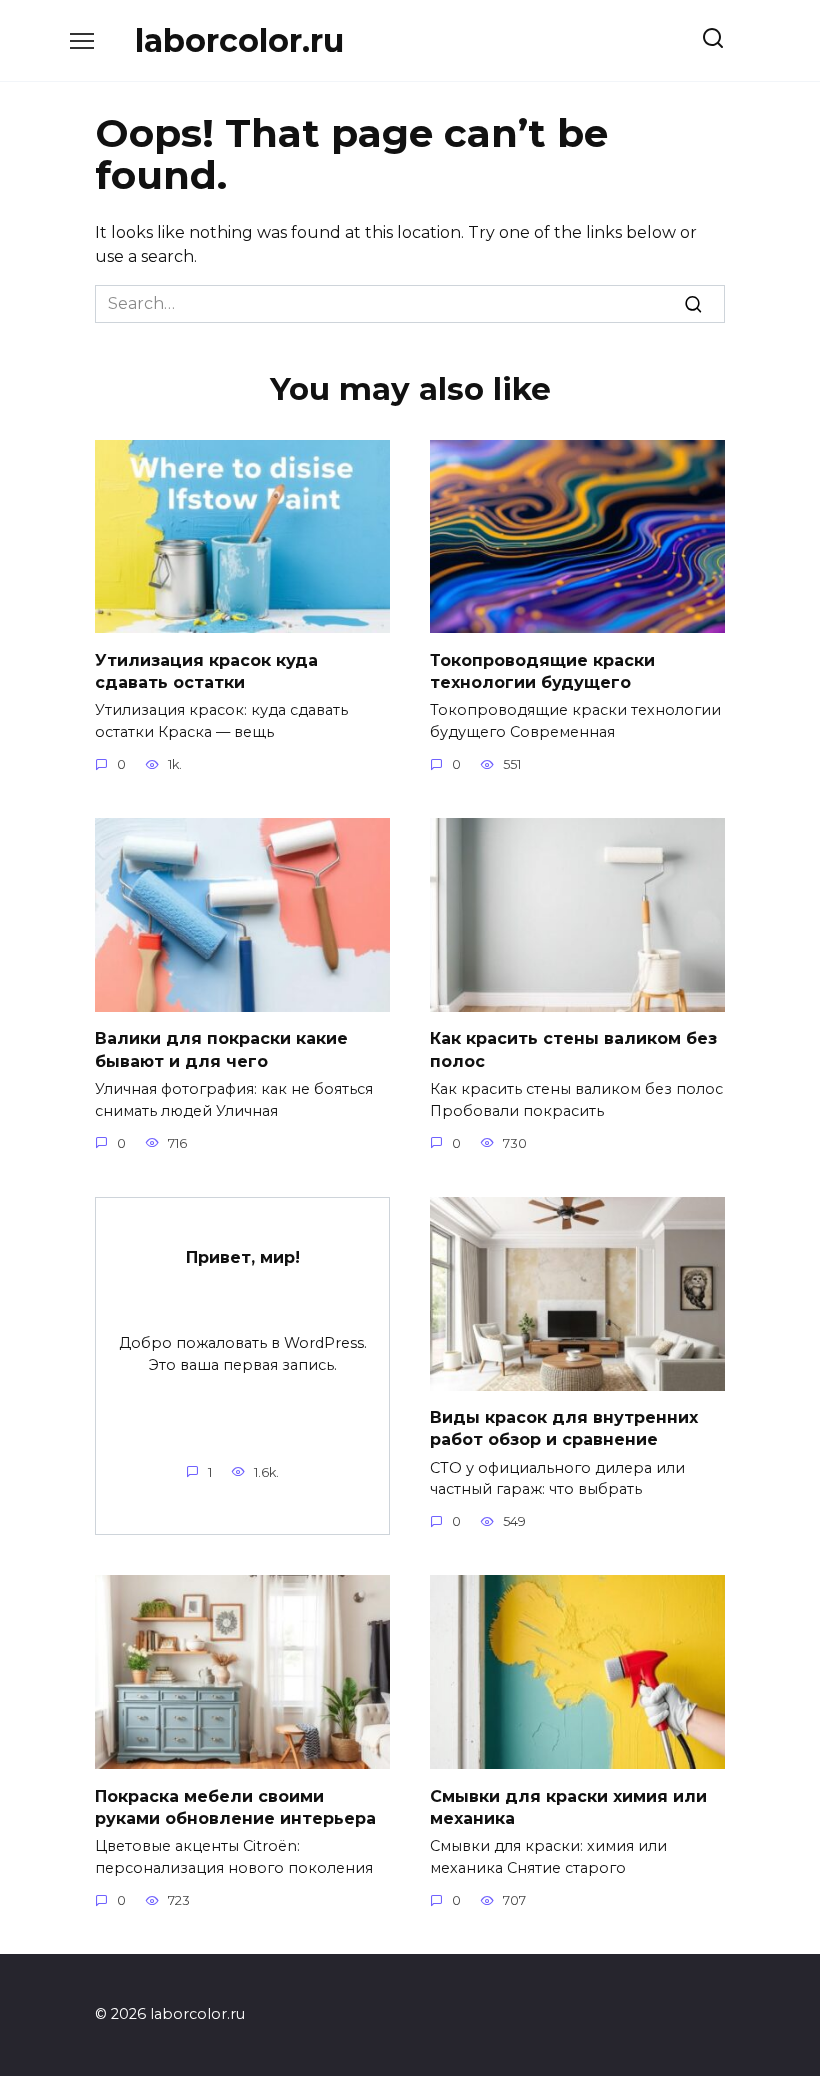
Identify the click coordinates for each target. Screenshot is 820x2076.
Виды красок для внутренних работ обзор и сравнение (564, 1428)
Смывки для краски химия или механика (568, 1806)
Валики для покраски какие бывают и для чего (221, 1049)
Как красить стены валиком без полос (573, 1049)
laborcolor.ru (239, 40)
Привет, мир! (243, 1257)
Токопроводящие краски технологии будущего (542, 670)
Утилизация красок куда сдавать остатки (206, 670)
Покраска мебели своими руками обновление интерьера (235, 1806)
